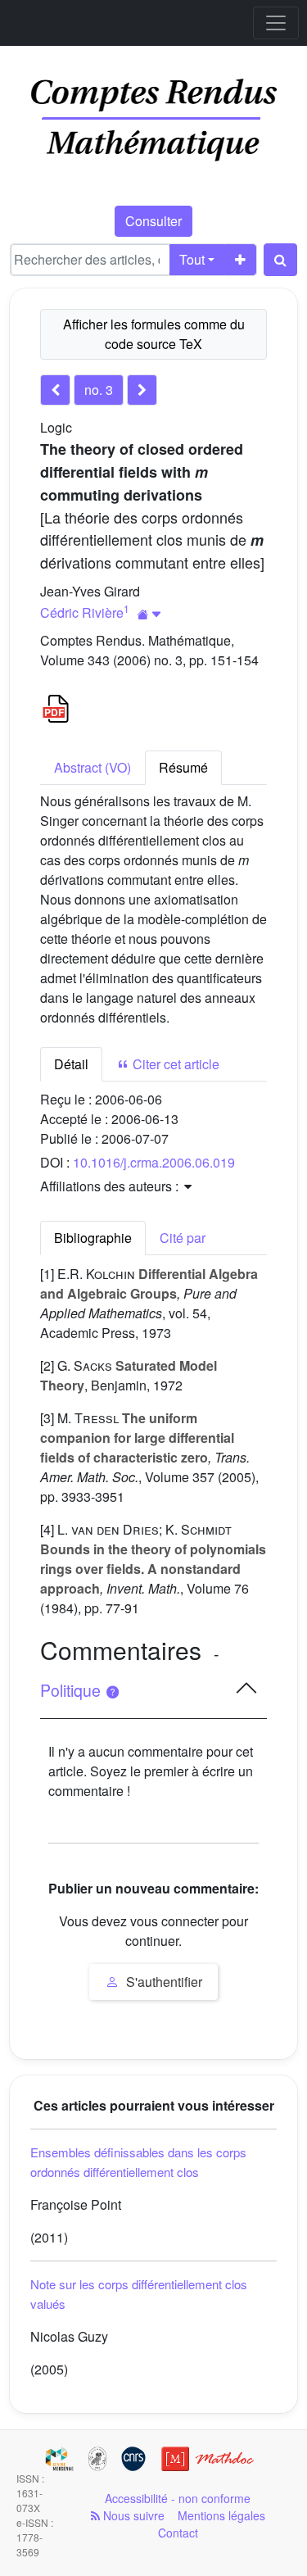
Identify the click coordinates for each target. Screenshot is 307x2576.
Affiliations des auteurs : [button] (111, 1186)
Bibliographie (93, 1238)
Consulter (153, 221)
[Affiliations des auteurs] (149, 614)
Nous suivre (132, 2515)
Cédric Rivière (82, 612)
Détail (71, 1064)
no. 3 (99, 390)
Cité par (183, 1238)
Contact (178, 2533)
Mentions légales (221, 2515)
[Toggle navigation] (276, 23)
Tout (192, 259)
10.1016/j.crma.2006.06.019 (154, 1162)
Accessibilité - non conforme (178, 2498)
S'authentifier (163, 1982)
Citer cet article (174, 1064)
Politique (72, 1690)
